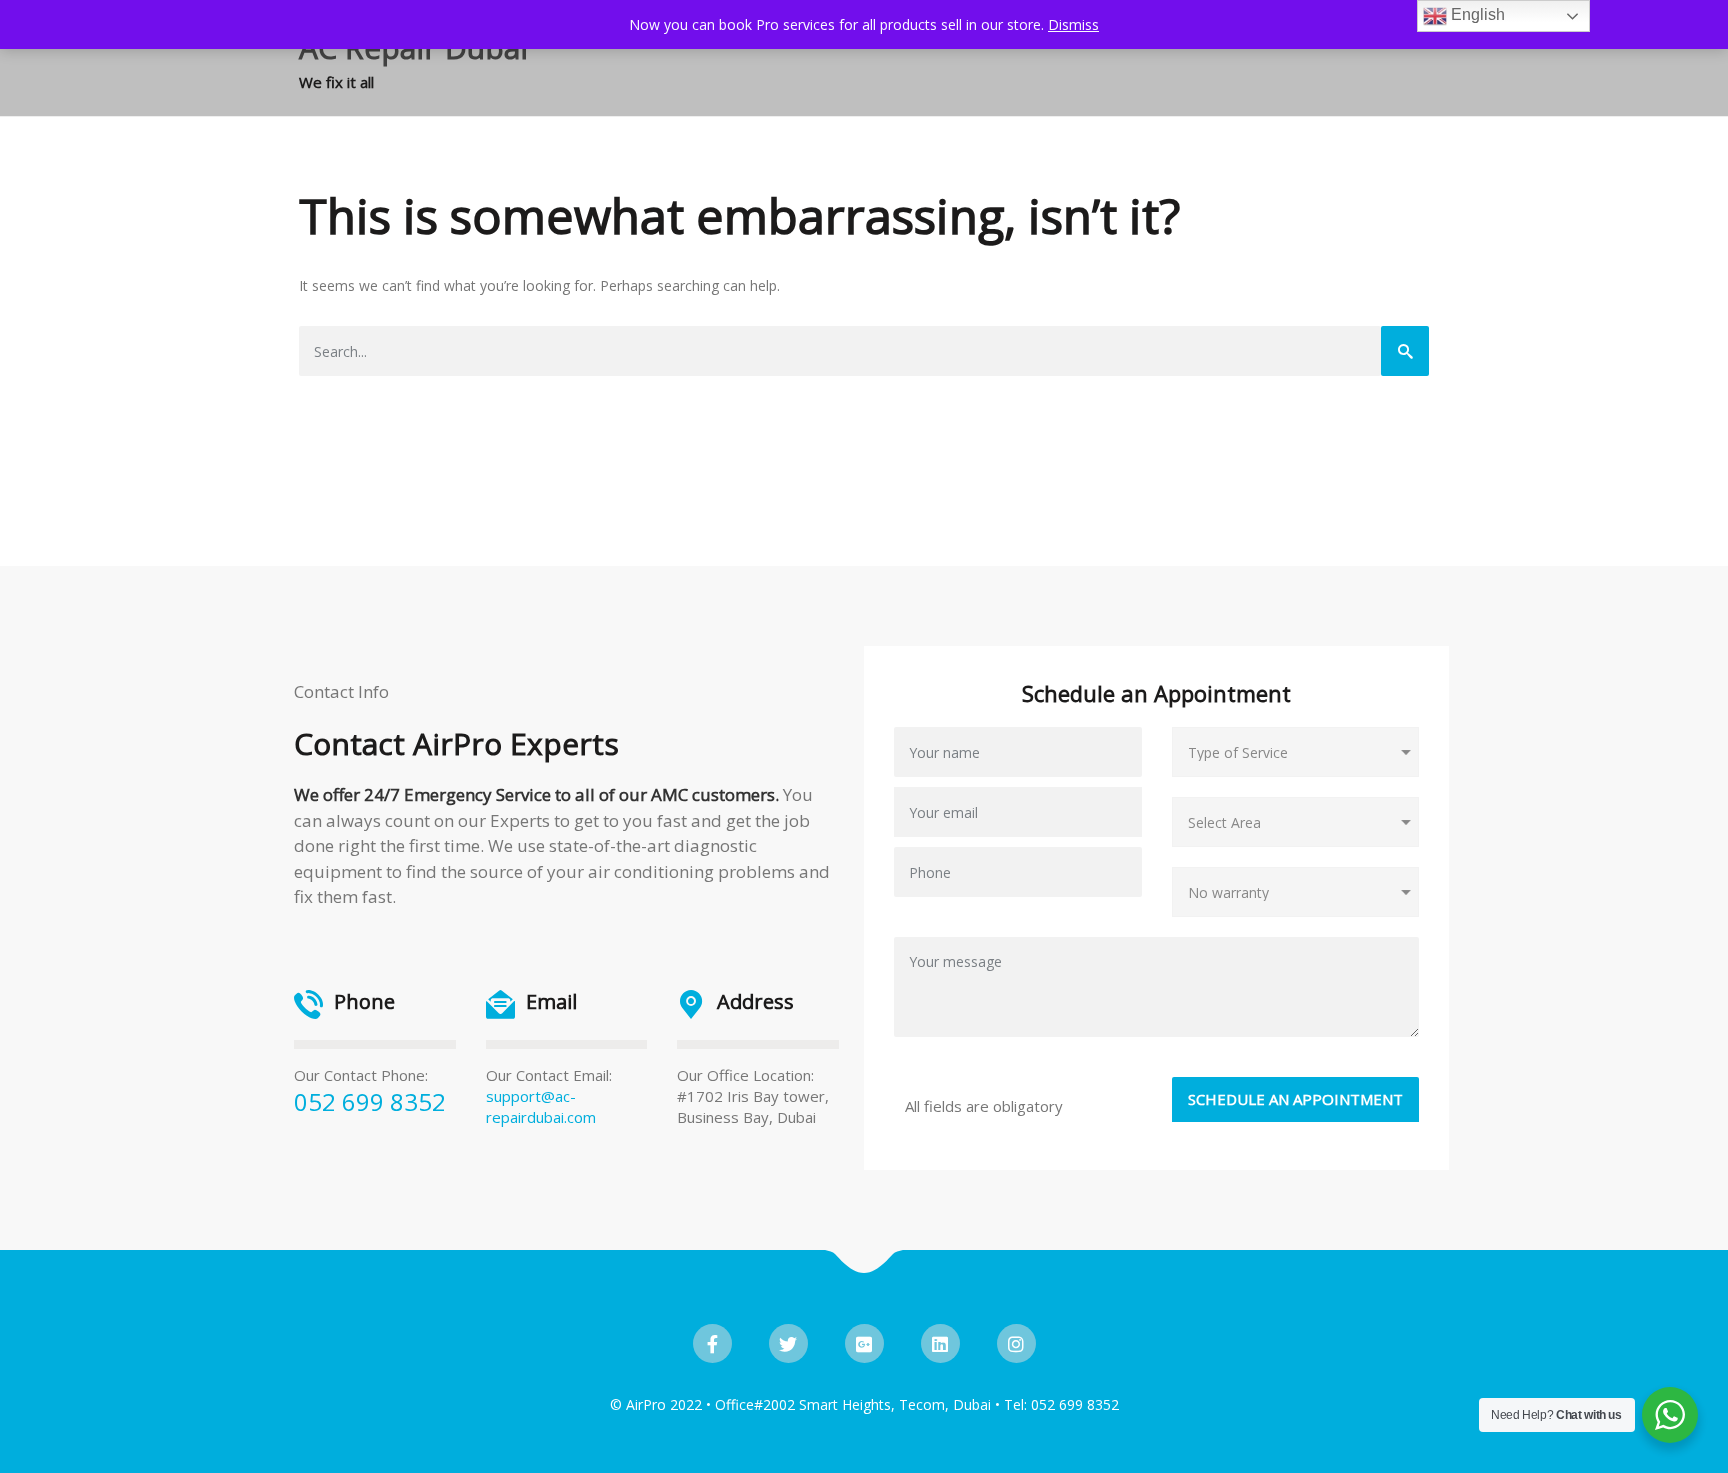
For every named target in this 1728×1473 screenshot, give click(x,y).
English (1476, 14)
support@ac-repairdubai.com (541, 1106)
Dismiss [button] (1073, 24)
